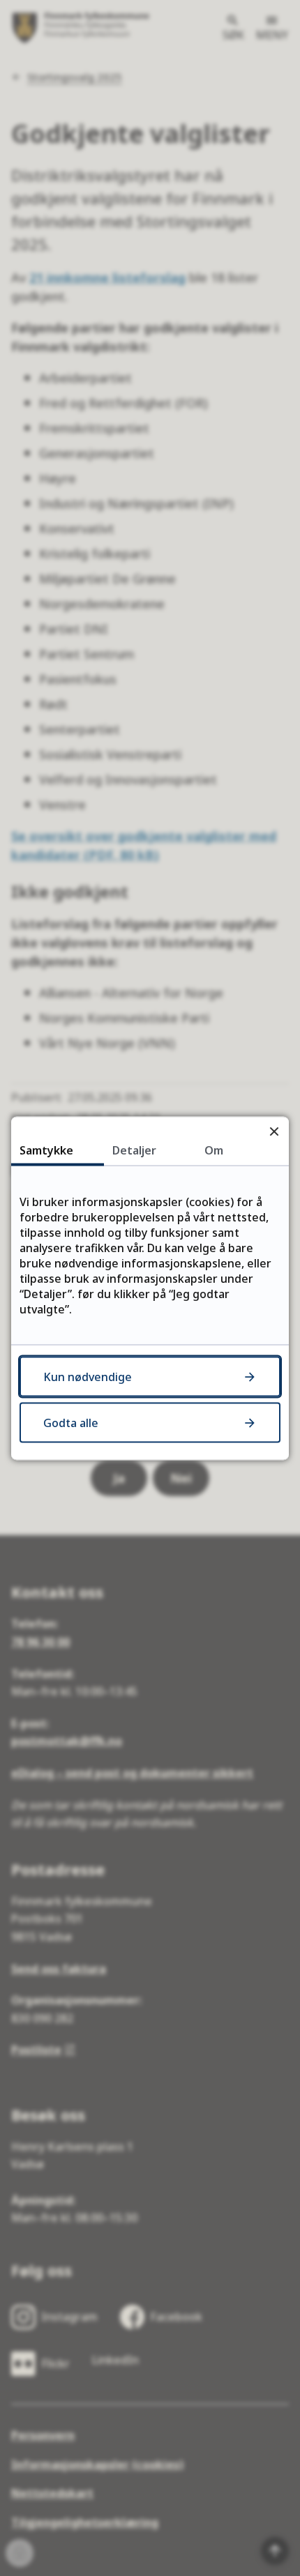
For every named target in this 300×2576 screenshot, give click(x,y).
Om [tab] (214, 1150)
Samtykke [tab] (46, 1150)
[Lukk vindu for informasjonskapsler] (274, 1131)
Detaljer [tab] (134, 1150)
